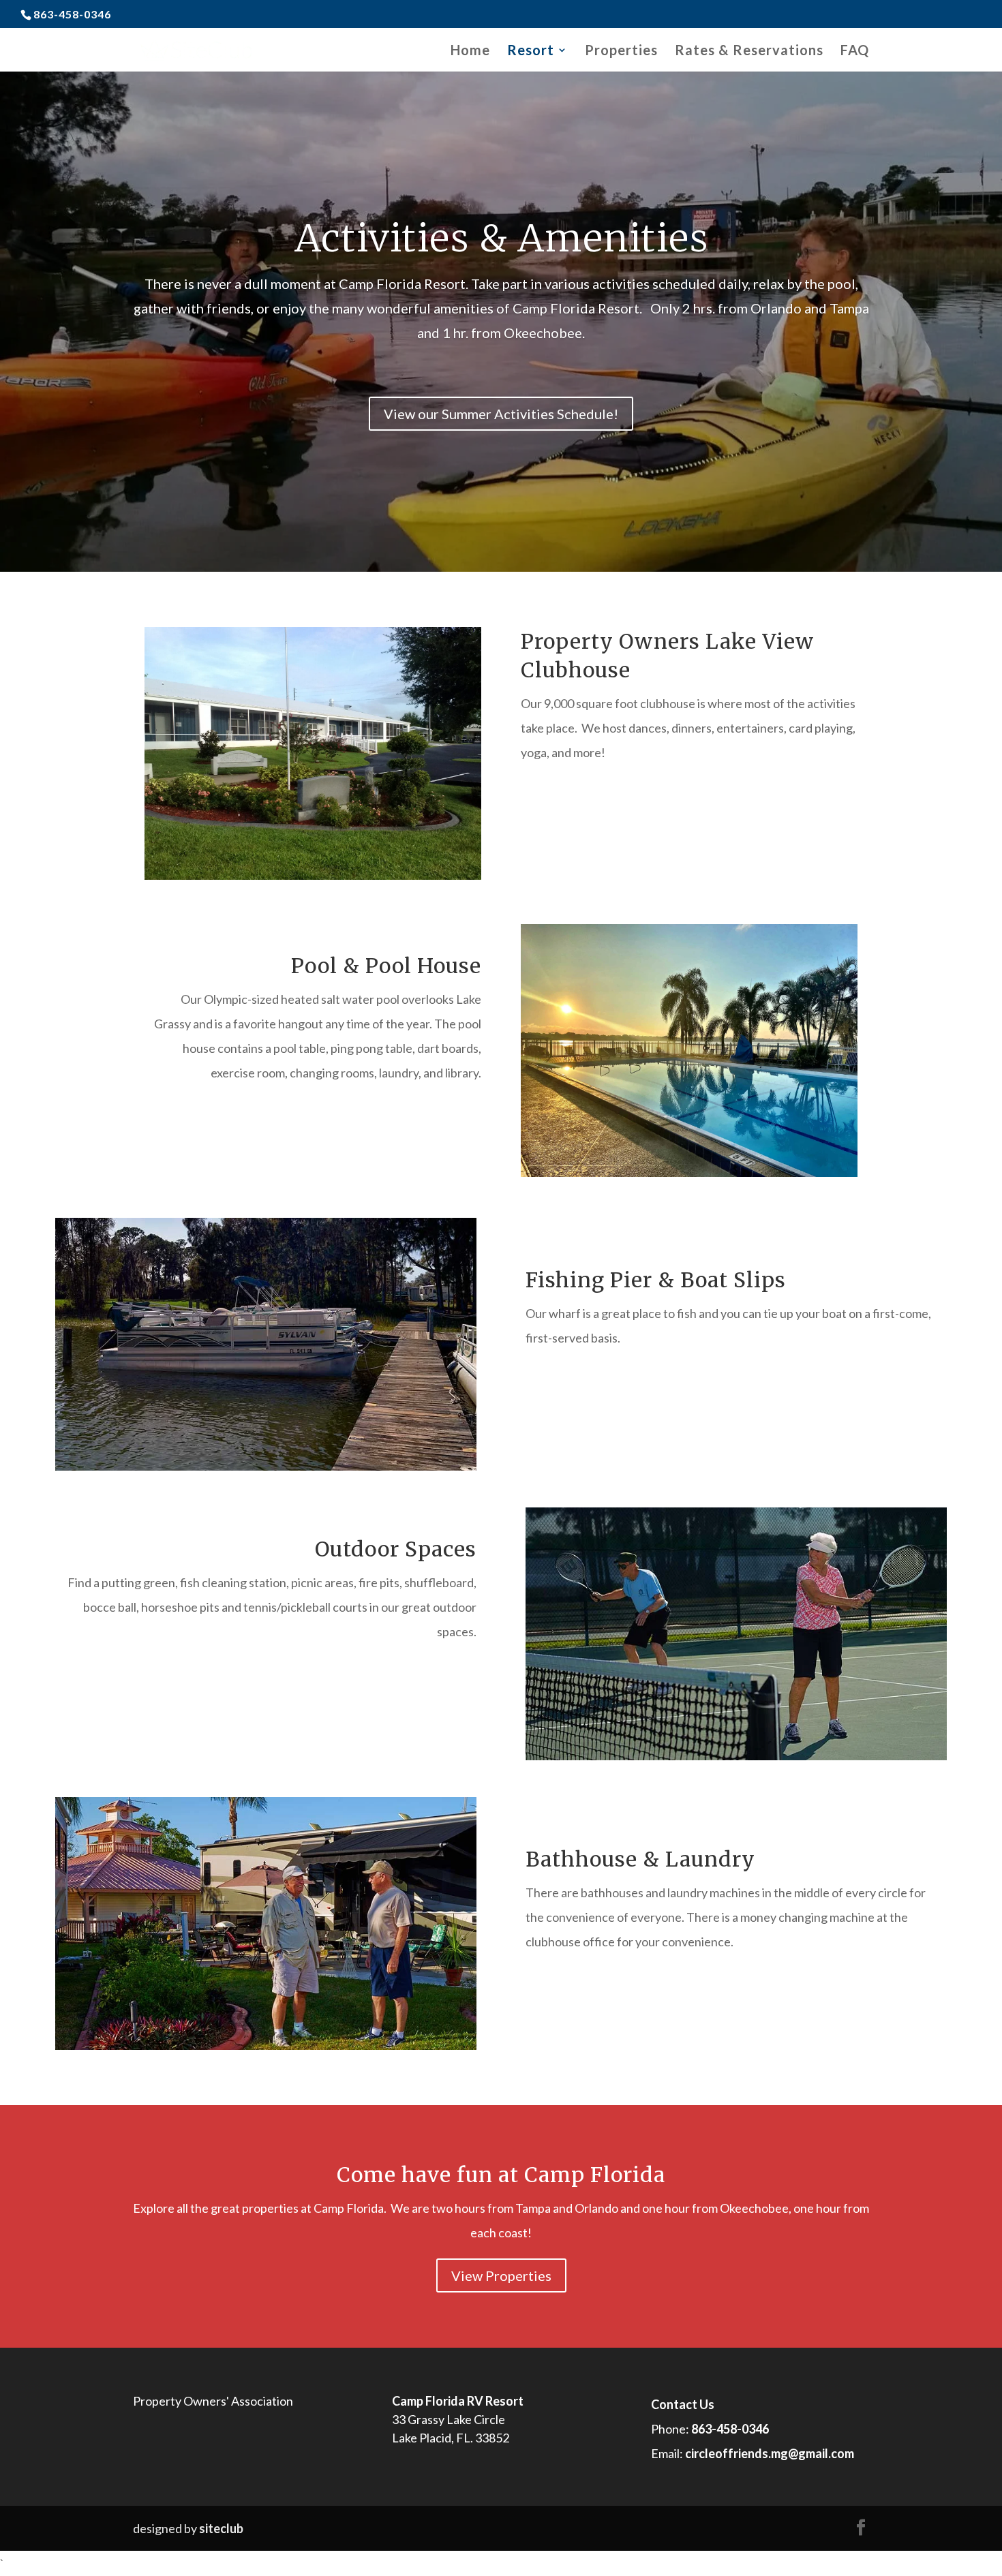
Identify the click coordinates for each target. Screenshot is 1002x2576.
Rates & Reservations (749, 51)
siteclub (221, 2528)
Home (470, 51)
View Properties (501, 2275)
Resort (531, 51)
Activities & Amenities (501, 238)
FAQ (855, 51)
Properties (621, 51)
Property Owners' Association (213, 2401)
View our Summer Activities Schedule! (501, 414)
